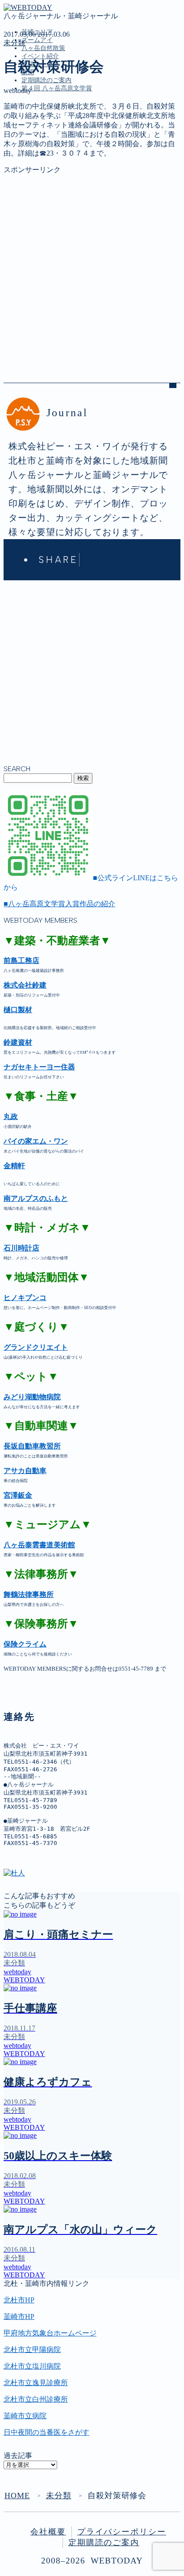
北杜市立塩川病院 (32, 2366)
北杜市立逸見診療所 (36, 2383)
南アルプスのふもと (36, 1198)
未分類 (14, 43)
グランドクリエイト (36, 1347)
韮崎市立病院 (25, 2416)
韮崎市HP (19, 2316)
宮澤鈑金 (18, 1495)
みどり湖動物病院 (32, 1397)
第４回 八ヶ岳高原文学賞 (57, 88)
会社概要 (48, 2532)
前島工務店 (21, 961)
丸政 (11, 1117)
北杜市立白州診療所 (36, 2399)
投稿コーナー (43, 167)
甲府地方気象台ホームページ (50, 2333)
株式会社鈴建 (25, 985)
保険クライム (25, 1644)
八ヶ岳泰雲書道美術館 (39, 1545)
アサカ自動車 (25, 1471)
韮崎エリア (39, 129)
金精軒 (14, 1166)
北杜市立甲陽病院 (32, 2350)
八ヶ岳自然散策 (43, 48)
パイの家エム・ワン (36, 1141)
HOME (17, 2496)
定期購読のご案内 (46, 80)
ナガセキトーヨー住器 (39, 1067)
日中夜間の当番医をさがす (46, 2432)
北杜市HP (19, 2300)
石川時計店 (21, 1248)
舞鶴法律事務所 (29, 1594)
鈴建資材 (18, 1042)
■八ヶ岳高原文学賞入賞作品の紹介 (59, 904)
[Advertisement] (92, 267)
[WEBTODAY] (28, 7)
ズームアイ (37, 40)
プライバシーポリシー (122, 2532)
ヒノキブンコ (25, 1298)
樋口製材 (18, 1010)
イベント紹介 (40, 56)
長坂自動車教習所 (32, 1446)
